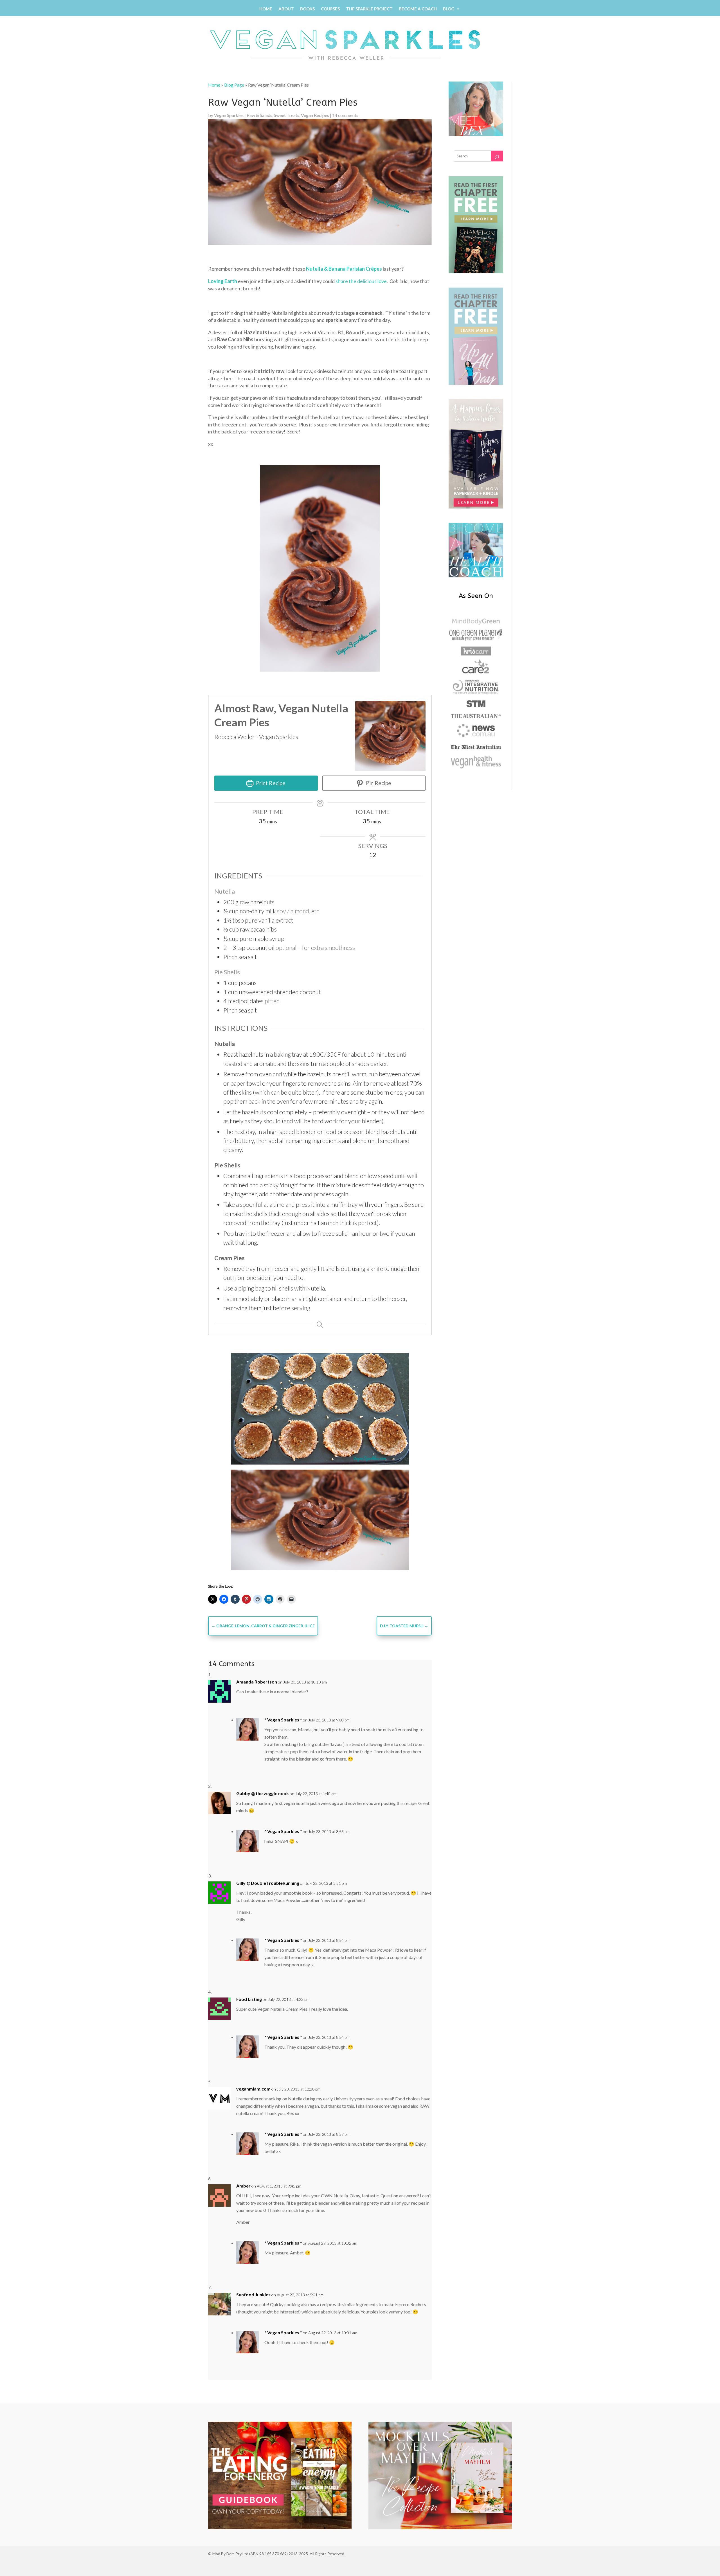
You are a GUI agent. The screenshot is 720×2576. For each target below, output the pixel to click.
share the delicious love (361, 281)
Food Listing (249, 1999)
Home (266, 9)
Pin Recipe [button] (378, 783)
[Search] (497, 156)
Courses (330, 9)
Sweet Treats (287, 115)
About (286, 9)
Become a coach (418, 9)
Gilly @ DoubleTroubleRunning (268, 1883)
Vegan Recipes (315, 115)
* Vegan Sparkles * (283, 1720)
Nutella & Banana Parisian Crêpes (344, 269)
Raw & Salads (259, 115)
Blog (449, 9)
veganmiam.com (253, 2089)
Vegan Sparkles (229, 115)
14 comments (345, 115)
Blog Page (234, 85)
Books (307, 9)
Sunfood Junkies (253, 2294)
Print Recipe (270, 783)
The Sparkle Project (369, 9)
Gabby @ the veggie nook (263, 1793)
